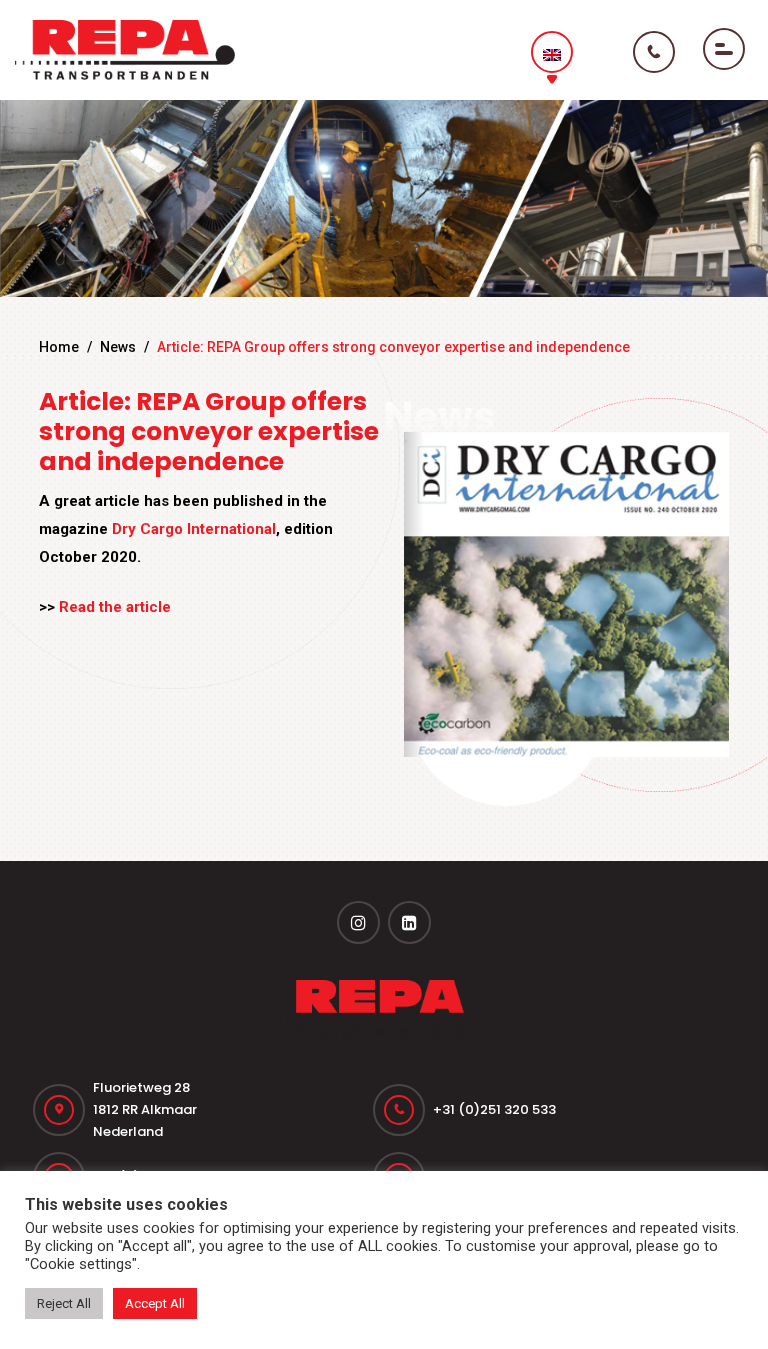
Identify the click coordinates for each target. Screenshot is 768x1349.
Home (59, 347)
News (118, 347)
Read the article (115, 607)
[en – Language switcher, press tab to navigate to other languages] (552, 52)
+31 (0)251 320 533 (494, 1109)
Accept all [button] (155, 1303)
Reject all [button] (64, 1303)
